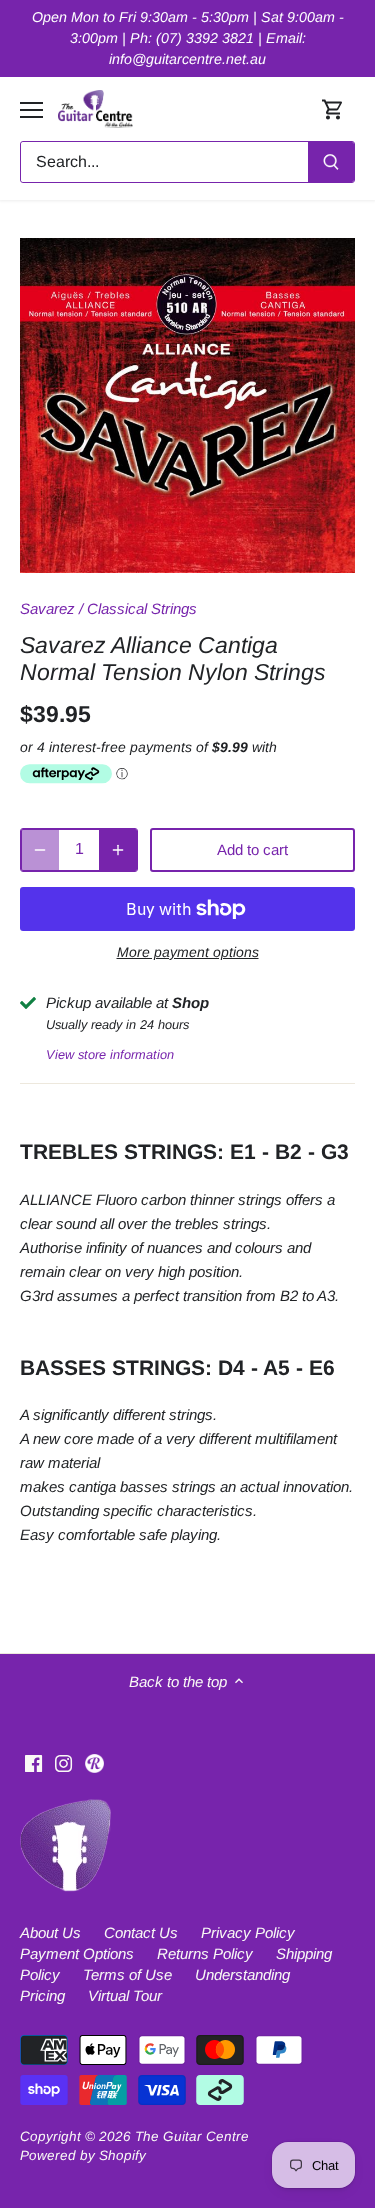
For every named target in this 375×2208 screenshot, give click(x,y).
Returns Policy (205, 1953)
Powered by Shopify (83, 2155)
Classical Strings (142, 608)
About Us (50, 1932)
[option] (187, 405)
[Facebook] (33, 1761)
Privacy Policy (248, 1932)
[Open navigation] (31, 110)
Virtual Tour (125, 1995)
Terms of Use (127, 1974)
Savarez (47, 608)
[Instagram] (63, 1761)
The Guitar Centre (192, 2136)
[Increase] (118, 850)
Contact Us (141, 1932)
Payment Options (77, 1953)
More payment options (188, 952)
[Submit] (331, 162)
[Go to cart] (333, 109)
